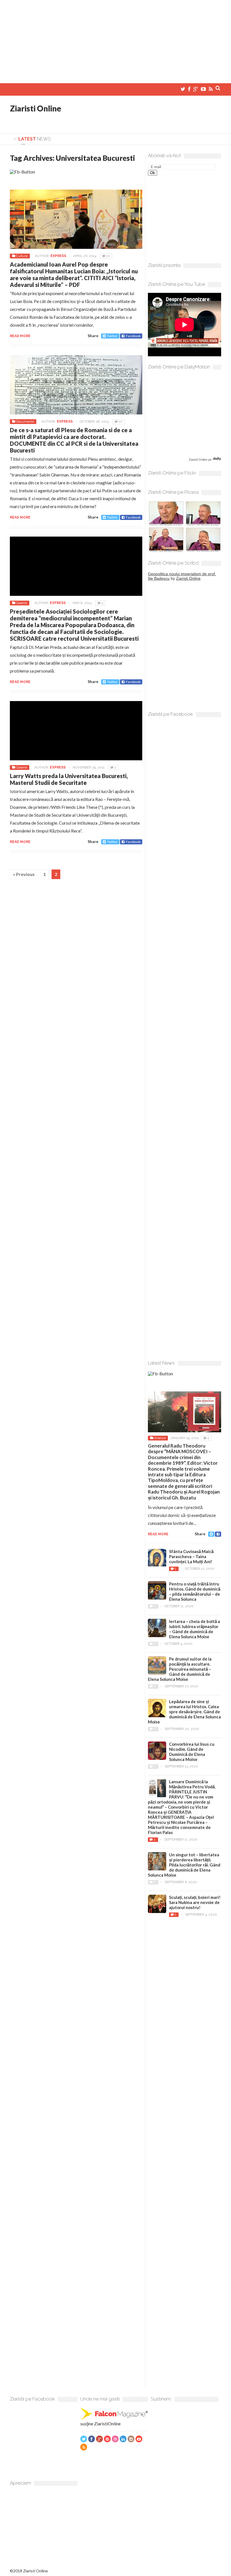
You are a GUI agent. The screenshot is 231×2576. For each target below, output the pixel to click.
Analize (160, 1438)
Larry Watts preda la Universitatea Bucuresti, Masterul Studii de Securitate (69, 779)
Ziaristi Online (35, 108)
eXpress (58, 256)
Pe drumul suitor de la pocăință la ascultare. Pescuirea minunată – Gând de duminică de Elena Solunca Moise (180, 1669)
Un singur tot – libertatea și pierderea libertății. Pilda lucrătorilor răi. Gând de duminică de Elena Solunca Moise (184, 1865)
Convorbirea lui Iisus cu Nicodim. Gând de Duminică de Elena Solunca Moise (192, 1752)
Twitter (112, 336)
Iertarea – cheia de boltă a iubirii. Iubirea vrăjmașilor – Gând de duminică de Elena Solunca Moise (195, 1629)
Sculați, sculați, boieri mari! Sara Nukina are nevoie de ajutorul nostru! (195, 1902)
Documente (25, 421)
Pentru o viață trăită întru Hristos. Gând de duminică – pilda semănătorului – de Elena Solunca (195, 1591)
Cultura (22, 256)
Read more (20, 336)
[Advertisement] (115, 39)
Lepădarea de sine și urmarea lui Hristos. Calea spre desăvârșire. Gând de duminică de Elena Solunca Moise (184, 1712)
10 (108, 256)
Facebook (133, 336)
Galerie (22, 603)
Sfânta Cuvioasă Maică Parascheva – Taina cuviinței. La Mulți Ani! (191, 1556)
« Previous (24, 874)
